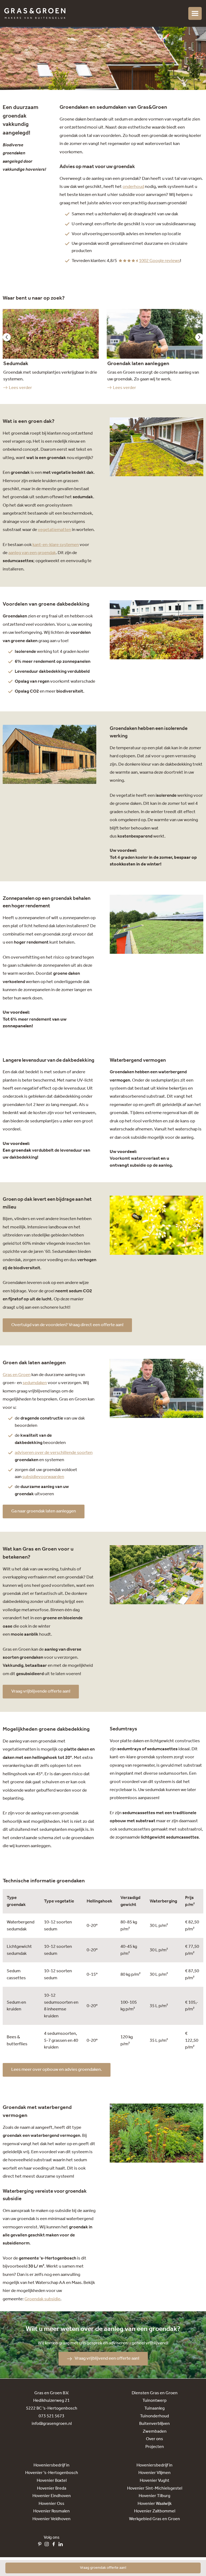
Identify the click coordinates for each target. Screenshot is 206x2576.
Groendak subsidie (42, 2299)
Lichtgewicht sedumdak (19, 1950)
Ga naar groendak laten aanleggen (44, 1511)
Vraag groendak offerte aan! (103, 2568)
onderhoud (133, 187)
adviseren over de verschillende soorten (54, 1453)
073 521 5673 (51, 2416)
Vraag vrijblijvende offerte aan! (41, 1691)
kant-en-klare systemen (56, 545)
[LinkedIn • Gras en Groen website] (62, 2545)
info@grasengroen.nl (52, 2424)
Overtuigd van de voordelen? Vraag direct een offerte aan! (67, 1325)
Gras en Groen (17, 1375)
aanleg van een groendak (32, 553)
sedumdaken (35, 1383)
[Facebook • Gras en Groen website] (55, 2545)
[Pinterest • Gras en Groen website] (41, 2545)
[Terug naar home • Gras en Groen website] (35, 13)
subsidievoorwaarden (43, 1477)
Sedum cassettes (16, 1975)
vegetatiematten (54, 530)
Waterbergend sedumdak (21, 1926)
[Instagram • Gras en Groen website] (48, 2545)
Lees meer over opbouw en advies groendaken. (57, 2070)
